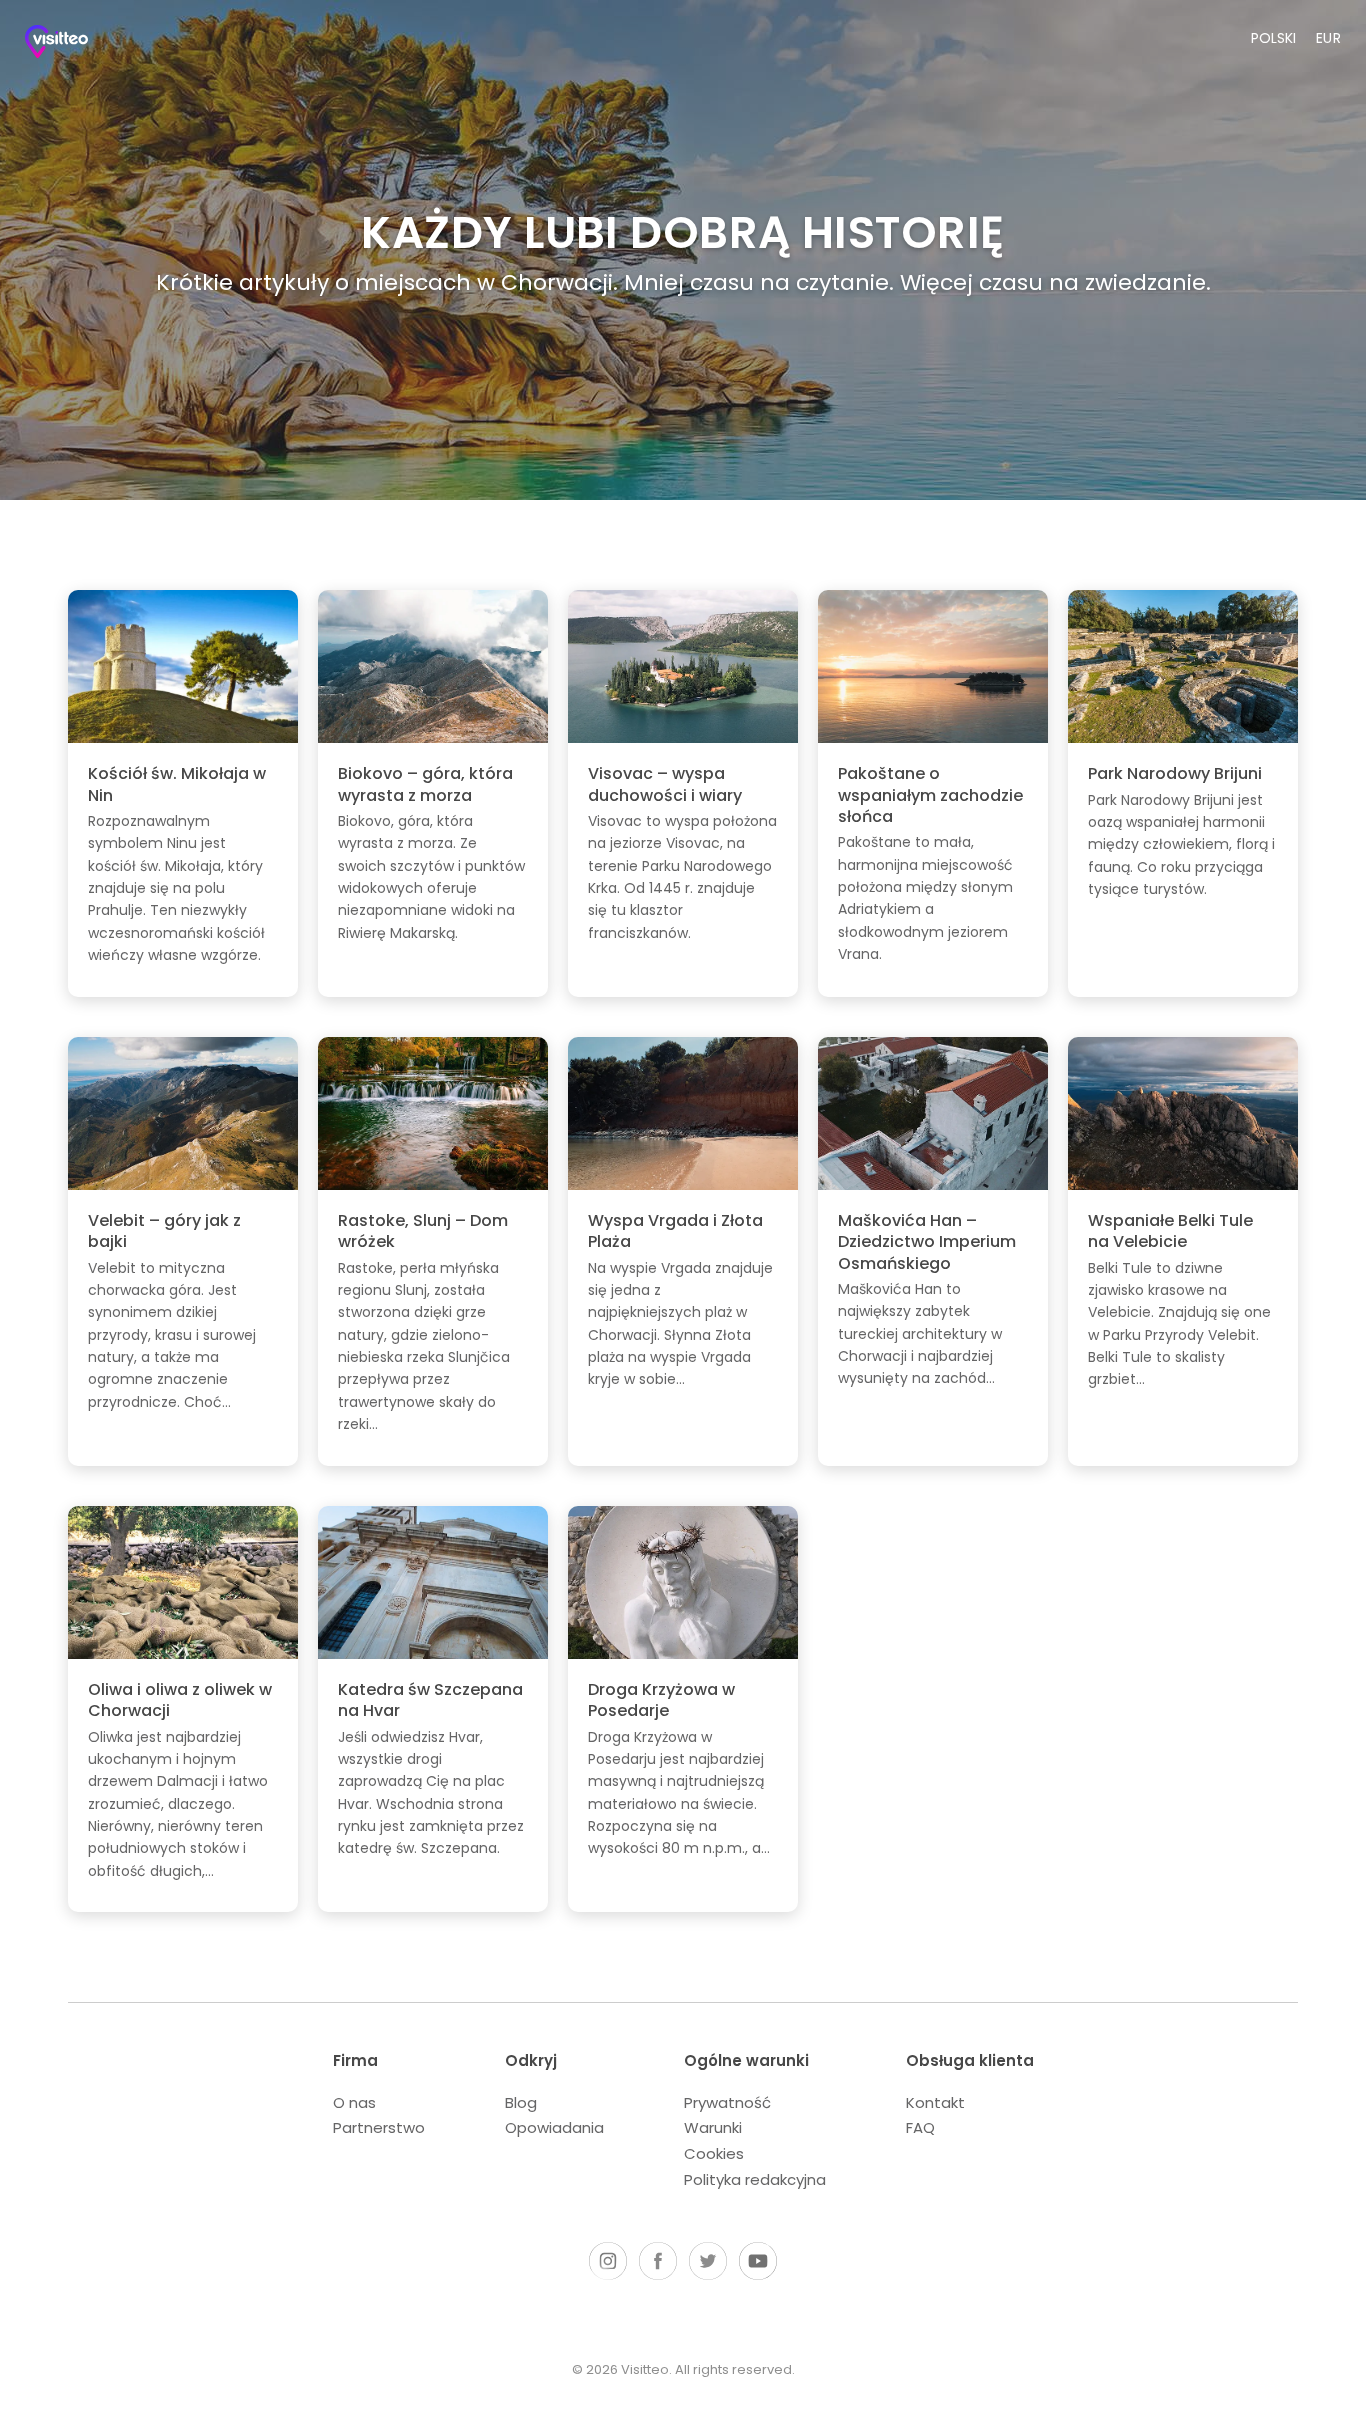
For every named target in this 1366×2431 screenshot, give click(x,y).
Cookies (714, 2153)
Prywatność (727, 2102)
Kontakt (935, 2102)
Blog (521, 2102)
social (608, 2261)
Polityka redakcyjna (755, 2179)
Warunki (713, 2127)
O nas (354, 2102)
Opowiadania (554, 2127)
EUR (1329, 38)
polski (1273, 38)
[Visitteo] (75, 45)
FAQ (920, 2127)
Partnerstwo (379, 2127)
